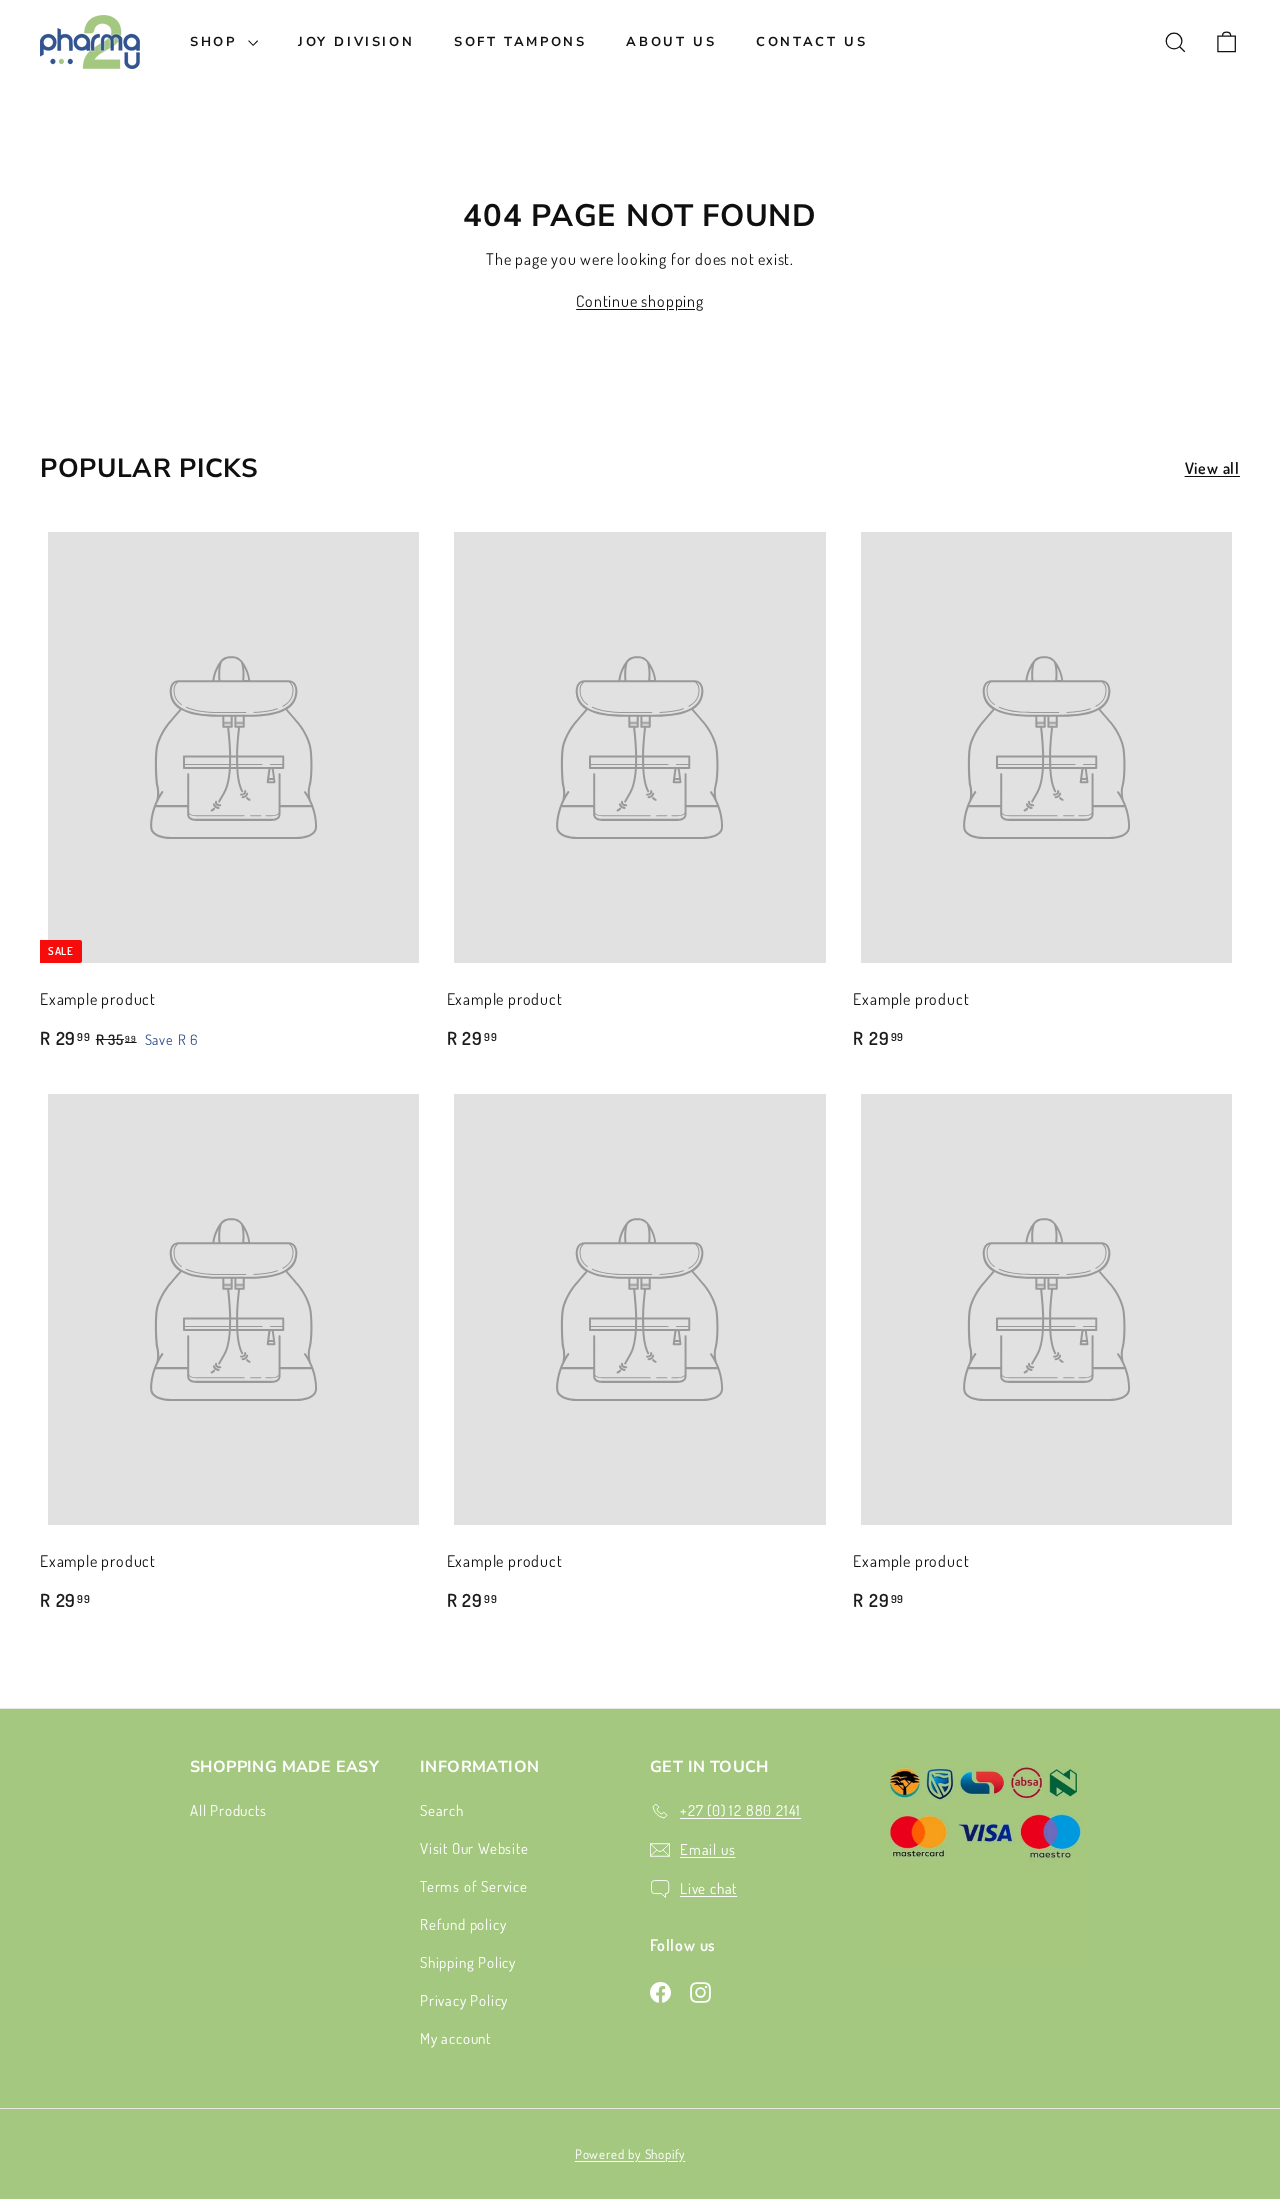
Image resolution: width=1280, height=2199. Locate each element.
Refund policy (463, 1924)
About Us (671, 42)
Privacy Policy (464, 2000)
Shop (216, 42)
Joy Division (356, 42)
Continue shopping (640, 301)
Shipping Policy (468, 1962)
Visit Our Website (474, 1848)
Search (442, 1810)
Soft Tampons (520, 42)
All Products (228, 1810)
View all (1212, 468)
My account (455, 2038)
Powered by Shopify (630, 2154)
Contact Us (811, 42)
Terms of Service (474, 1886)
